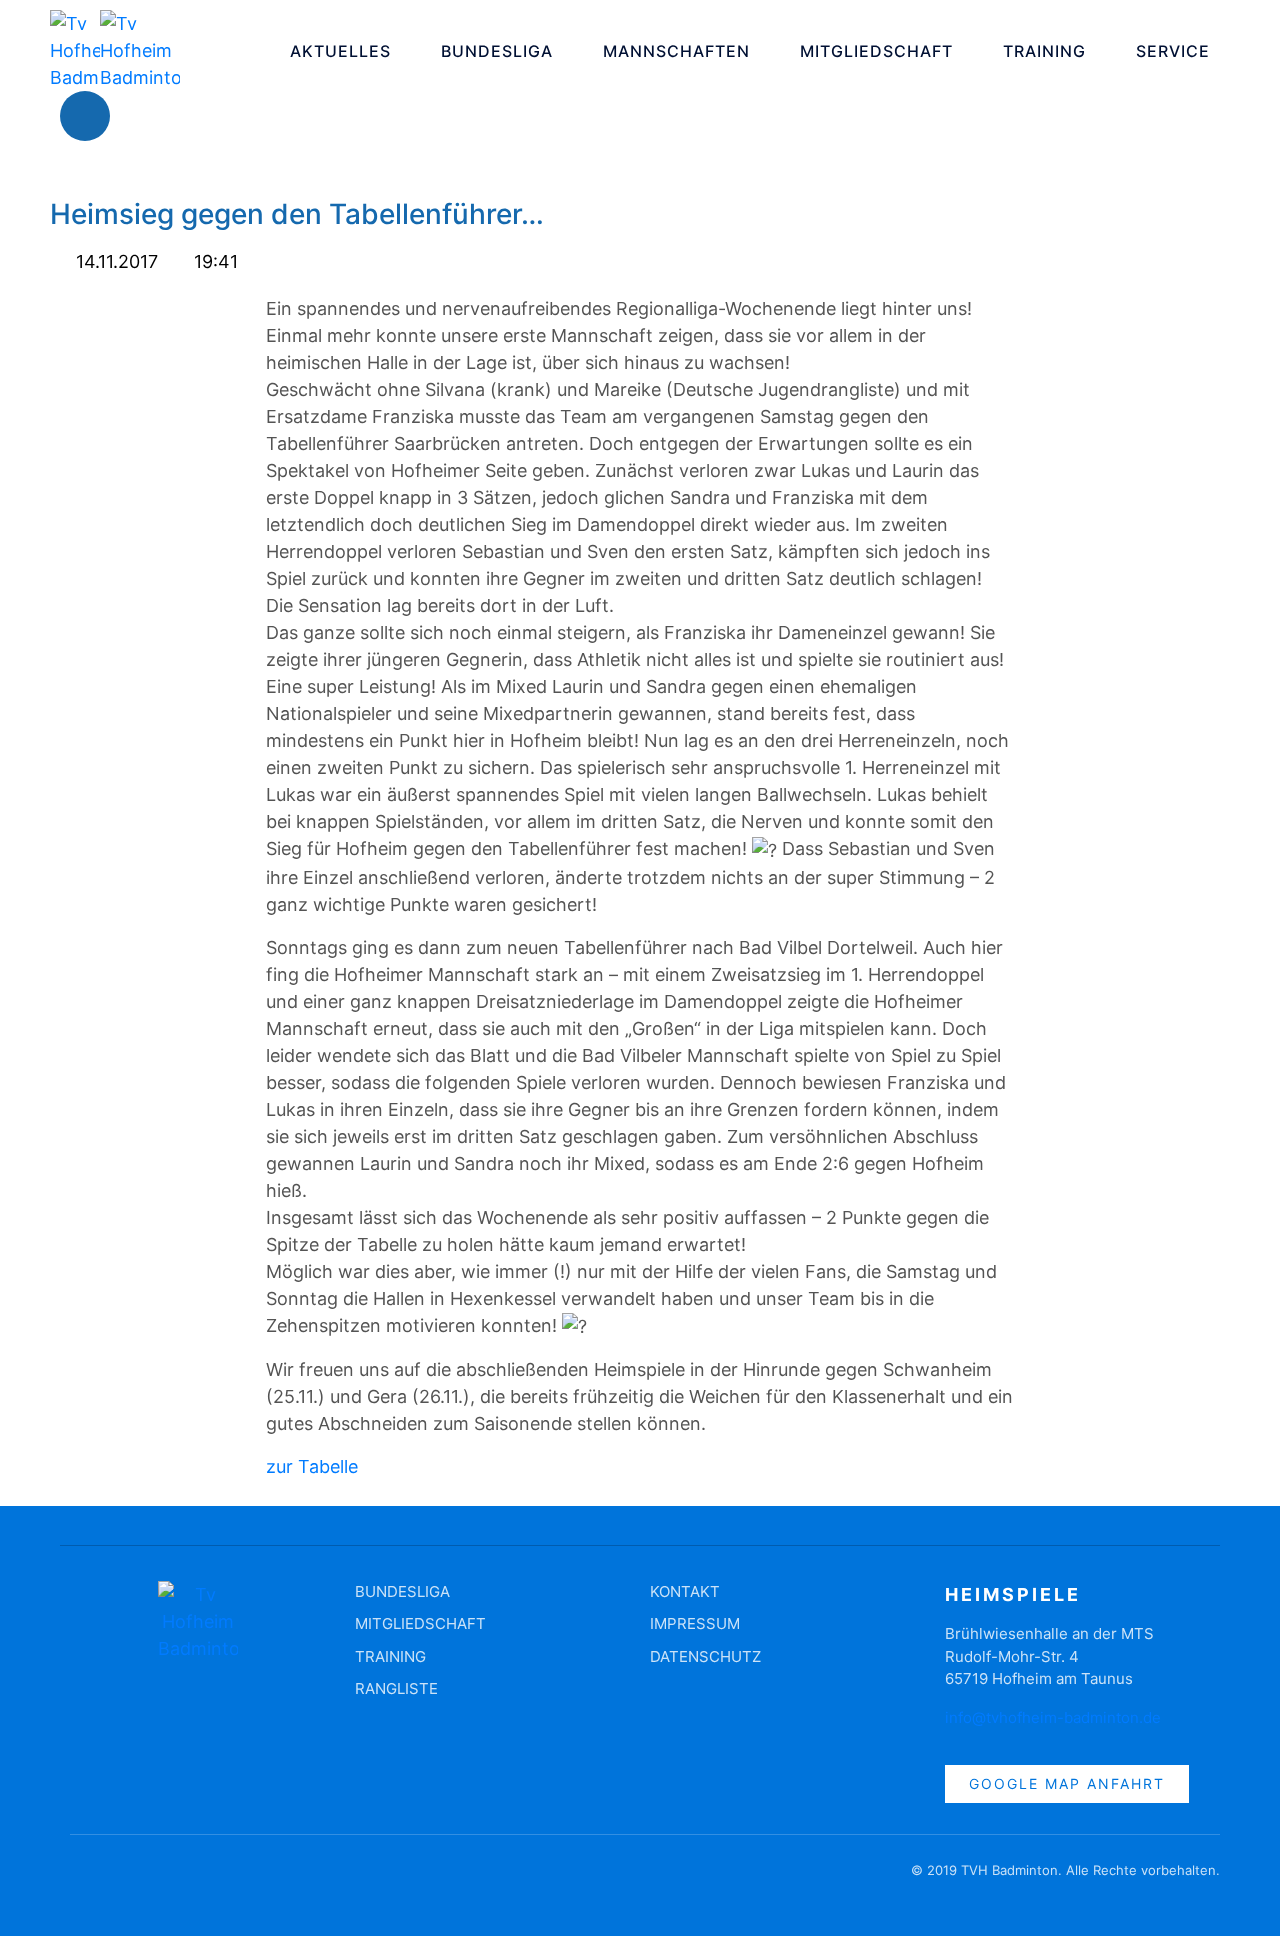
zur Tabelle (312, 1466)
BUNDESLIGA (497, 51)
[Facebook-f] (85, 1880)
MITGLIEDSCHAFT (876, 51)
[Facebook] (85, 116)
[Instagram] (145, 116)
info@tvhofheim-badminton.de (1053, 1717)
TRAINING (1044, 51)
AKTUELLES (340, 51)
